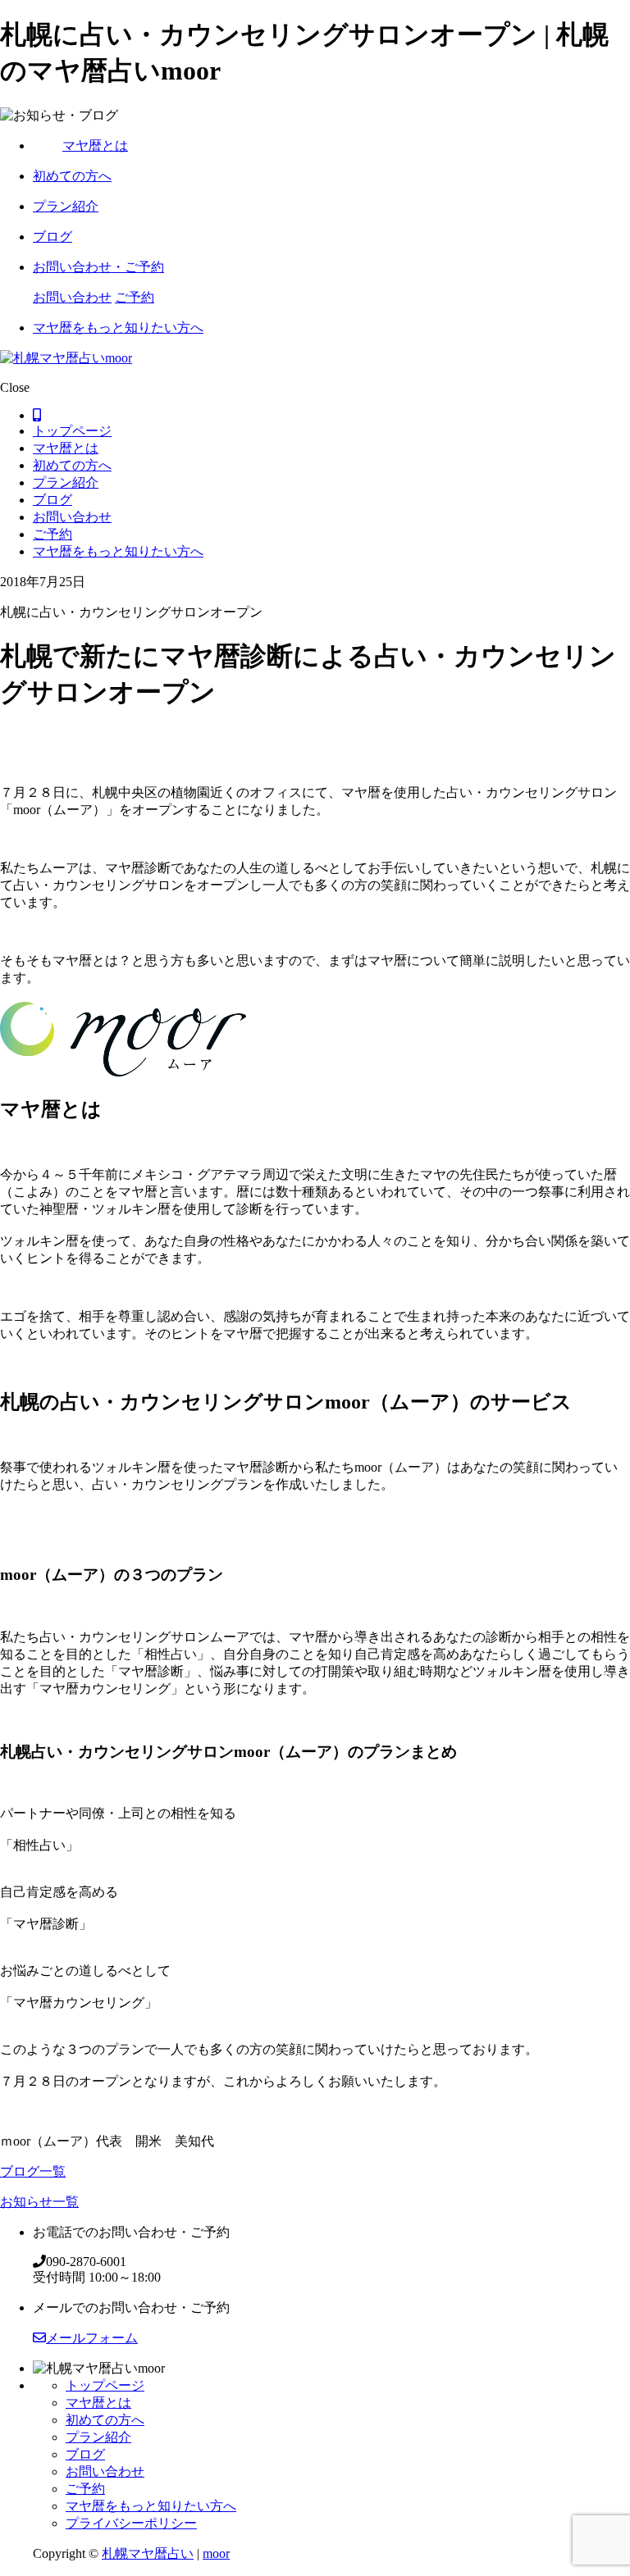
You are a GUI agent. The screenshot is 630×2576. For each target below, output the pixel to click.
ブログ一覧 (33, 2171)
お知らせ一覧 (39, 2202)
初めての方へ (72, 176)
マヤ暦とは (95, 146)
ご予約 (135, 297)
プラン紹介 (66, 206)
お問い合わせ (72, 297)
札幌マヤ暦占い (148, 2553)
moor (216, 2553)
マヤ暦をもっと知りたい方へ (118, 328)
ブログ (52, 237)
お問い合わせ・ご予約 (98, 267)
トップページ (72, 431)
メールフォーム (92, 2338)
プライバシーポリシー (131, 2523)
